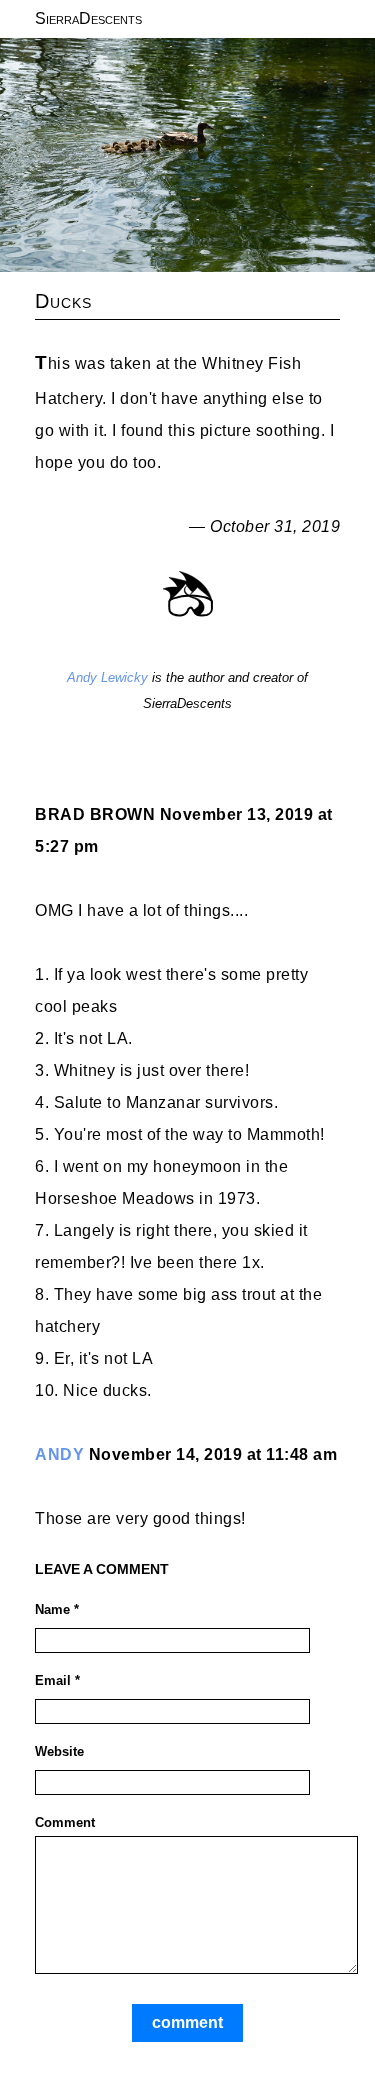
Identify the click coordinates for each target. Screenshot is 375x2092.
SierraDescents (88, 18)
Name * (57, 1609)
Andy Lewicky (107, 677)
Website (59, 1751)
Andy (59, 1454)
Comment (65, 1822)
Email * (57, 1680)
